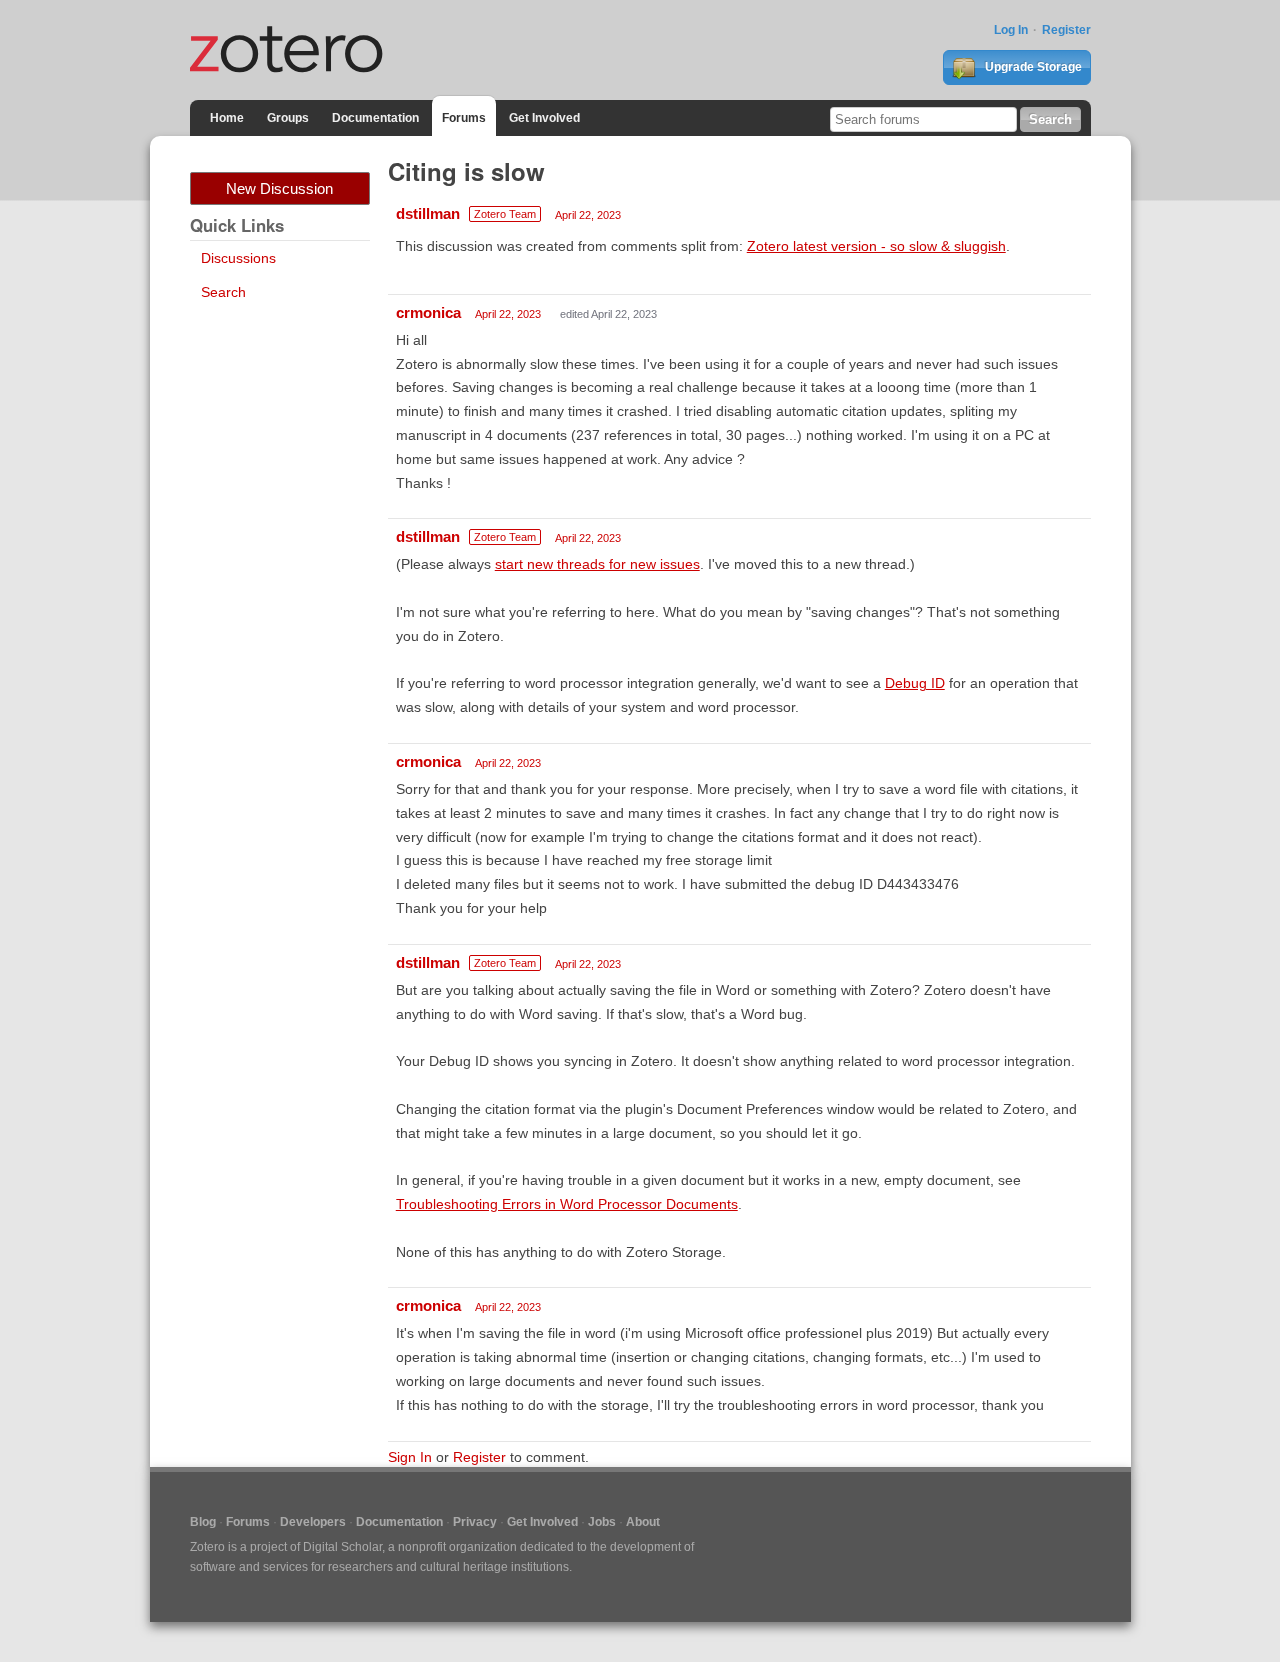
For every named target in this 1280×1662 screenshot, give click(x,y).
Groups (288, 118)
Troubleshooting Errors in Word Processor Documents (567, 1204)
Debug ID (915, 683)
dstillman (428, 213)
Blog (203, 1522)
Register (1066, 30)
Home (227, 118)
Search (223, 292)
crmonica (428, 312)
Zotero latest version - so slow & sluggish (876, 246)
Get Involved (544, 118)
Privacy (475, 1522)
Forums (464, 118)
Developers (313, 1522)
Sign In (410, 1457)
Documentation (375, 118)
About (643, 1522)
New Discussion (279, 188)
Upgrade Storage (1032, 67)
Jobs (602, 1522)
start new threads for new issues (597, 564)
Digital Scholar (342, 1547)
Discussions (238, 258)
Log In (1011, 30)
